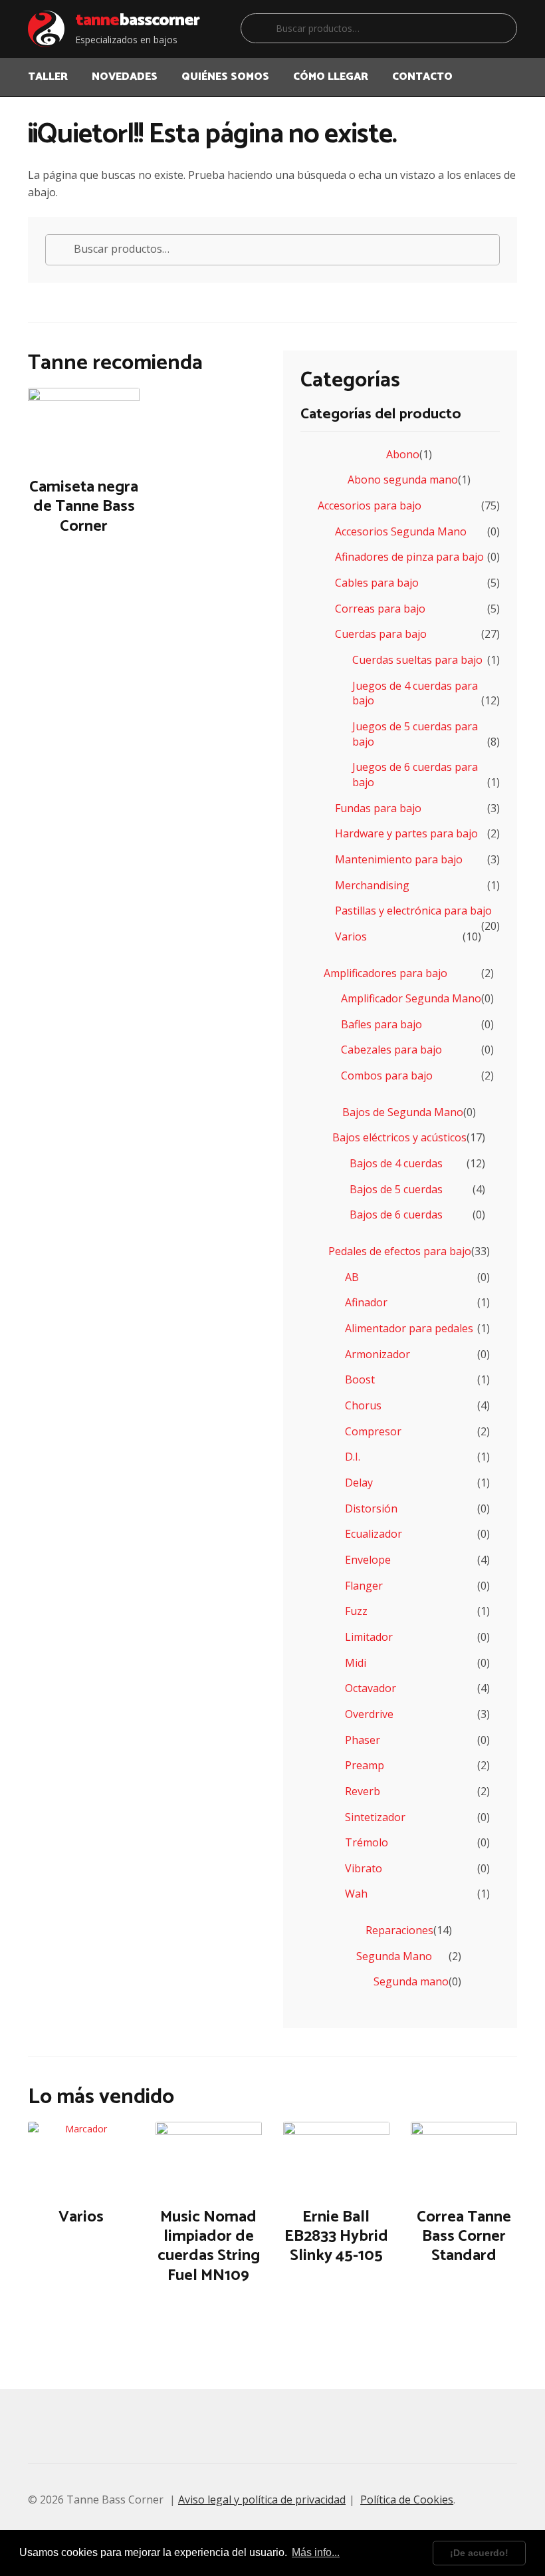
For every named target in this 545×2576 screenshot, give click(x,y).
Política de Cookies (407, 2500)
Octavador (371, 1688)
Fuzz (356, 1611)
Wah (356, 1894)
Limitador (369, 1637)
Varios (351, 936)
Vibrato (364, 1868)
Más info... (316, 2552)
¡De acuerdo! (479, 2553)
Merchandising (372, 885)
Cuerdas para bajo (381, 634)
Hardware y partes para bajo (406, 833)
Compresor (373, 1431)
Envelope (368, 1560)
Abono (403, 454)
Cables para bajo (377, 583)
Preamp (365, 1765)
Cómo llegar (331, 77)
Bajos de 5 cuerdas (396, 1189)
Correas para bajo (380, 609)
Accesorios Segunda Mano (401, 531)
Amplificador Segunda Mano (411, 998)
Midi (356, 1663)
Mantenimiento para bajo (399, 859)
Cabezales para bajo (391, 1050)
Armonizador (378, 1354)
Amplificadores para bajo (385, 973)
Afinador (366, 1302)
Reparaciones (399, 1930)
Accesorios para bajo (370, 505)
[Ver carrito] (506, 69)
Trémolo (367, 1842)
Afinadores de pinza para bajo (409, 557)
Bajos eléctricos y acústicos (399, 1137)
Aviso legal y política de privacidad (262, 2500)
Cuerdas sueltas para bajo (417, 660)
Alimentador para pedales (409, 1328)
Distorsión (371, 1508)
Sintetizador (375, 1817)
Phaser (363, 1740)
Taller (48, 77)
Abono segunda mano (403, 480)
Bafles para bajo (381, 1024)
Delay (359, 1483)
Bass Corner (137, 21)
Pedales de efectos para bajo (400, 1251)
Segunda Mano (394, 1956)
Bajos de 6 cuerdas (396, 1215)
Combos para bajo (387, 1075)
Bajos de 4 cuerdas (396, 1163)
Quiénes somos (225, 77)
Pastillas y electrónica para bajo (413, 911)
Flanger (364, 1586)
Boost (360, 1379)
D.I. (353, 1457)
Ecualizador (374, 1534)
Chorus (363, 1405)
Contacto (422, 77)
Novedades (125, 77)
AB (352, 1277)
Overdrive (369, 1714)
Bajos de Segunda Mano (403, 1112)
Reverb (363, 1791)
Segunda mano (411, 1981)
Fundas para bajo (378, 808)
